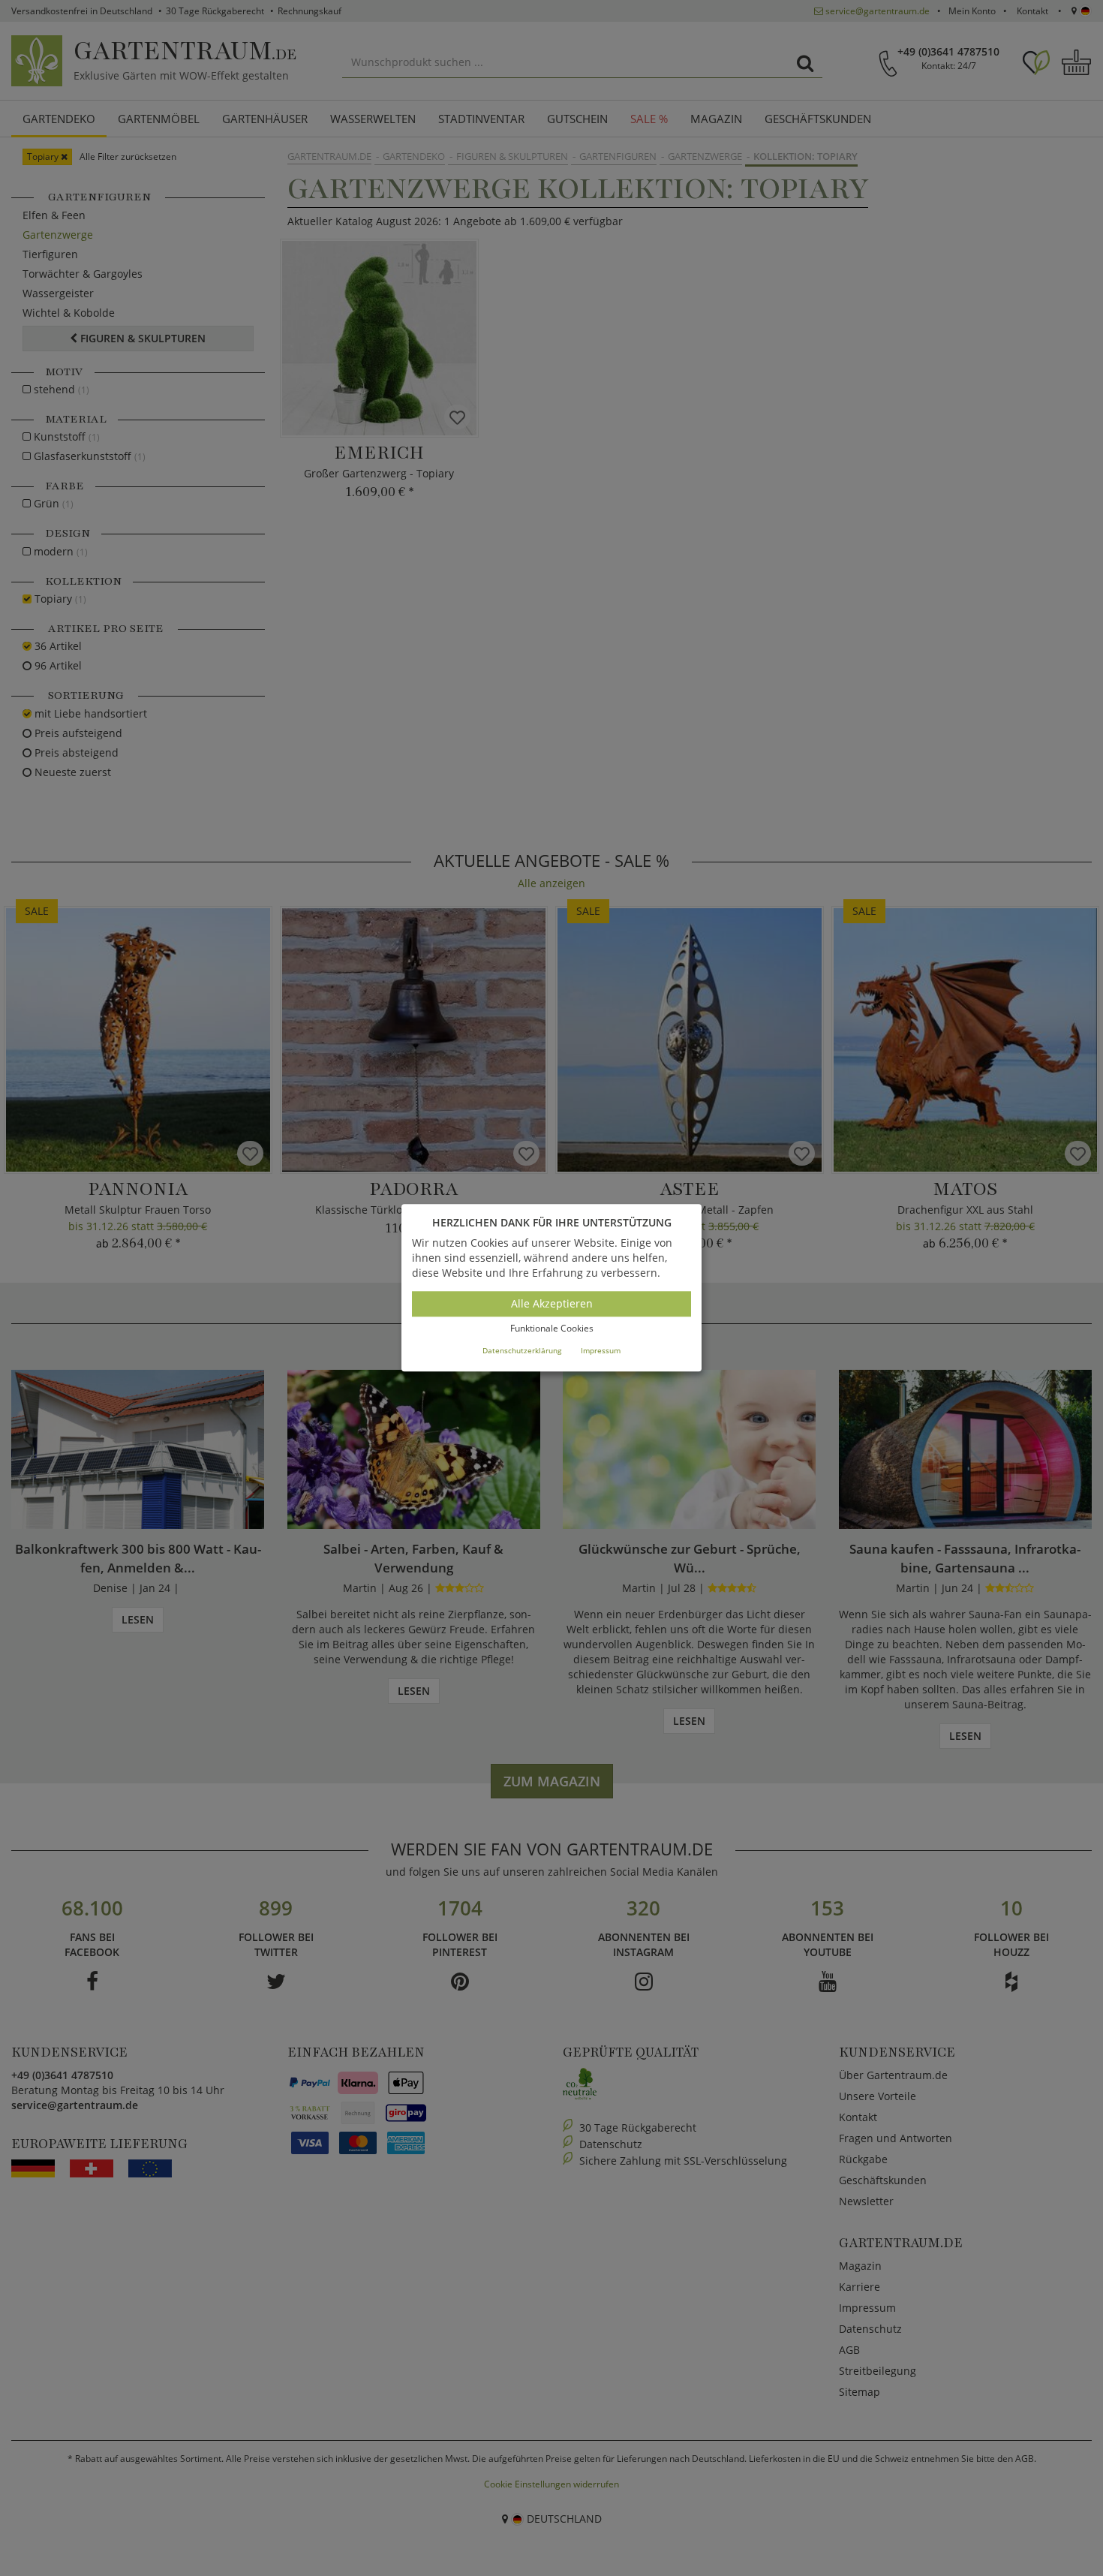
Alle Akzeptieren (552, 1303)
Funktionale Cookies (552, 1328)
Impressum (601, 1350)
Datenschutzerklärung (522, 1350)
